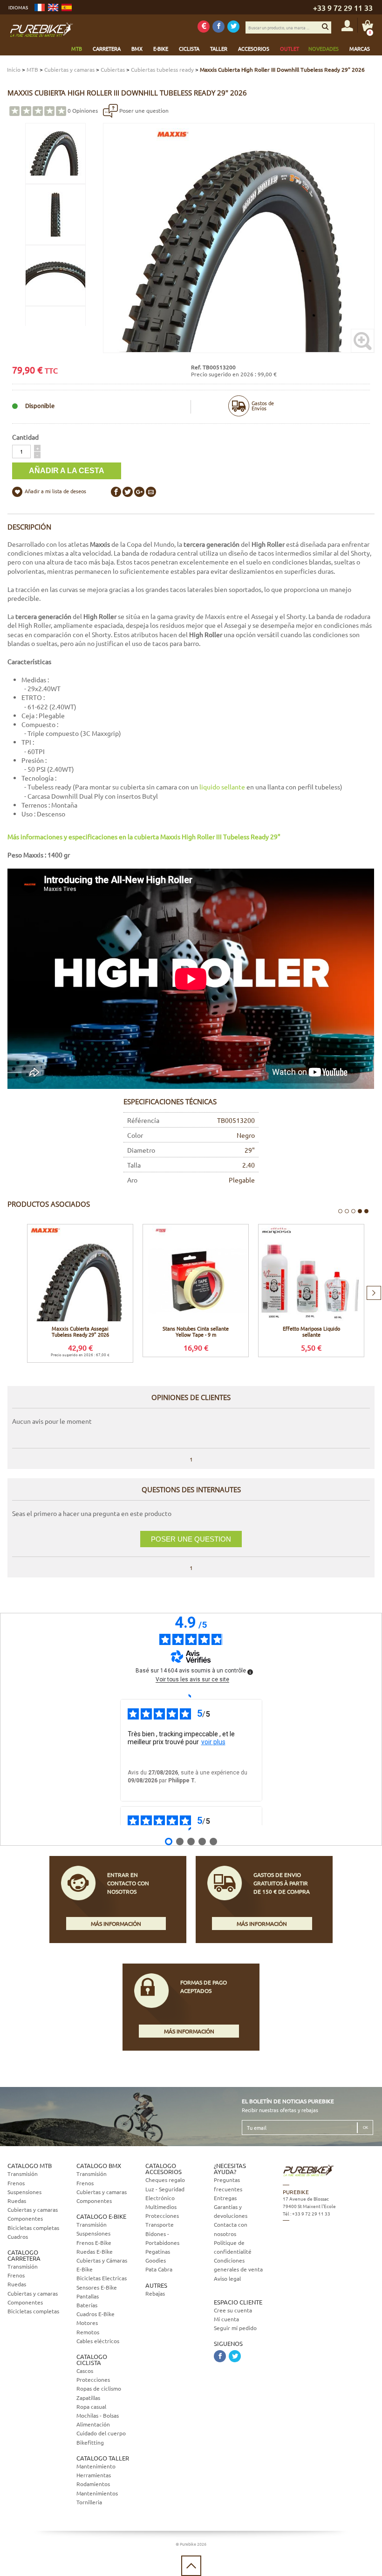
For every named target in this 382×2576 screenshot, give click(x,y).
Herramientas (94, 2475)
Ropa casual (91, 2406)
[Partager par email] (151, 492)
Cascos (85, 2371)
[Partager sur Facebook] (116, 492)
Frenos (16, 2183)
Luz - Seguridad (165, 2189)
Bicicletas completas (33, 2228)
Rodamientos (93, 2484)
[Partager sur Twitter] (128, 492)
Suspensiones (24, 2192)
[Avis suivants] (191, 1829)
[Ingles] (53, 7)
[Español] (67, 7)
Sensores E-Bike (97, 2287)
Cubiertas (113, 69)
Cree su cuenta (233, 2310)
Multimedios (161, 2207)
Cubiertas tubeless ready (162, 69)
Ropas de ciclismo (99, 2388)
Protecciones (93, 2379)
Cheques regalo (165, 2180)
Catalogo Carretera (24, 2255)
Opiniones (83, 110)
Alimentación (93, 2424)
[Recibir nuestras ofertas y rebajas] (204, 27)
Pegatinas (158, 2251)
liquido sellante (222, 787)
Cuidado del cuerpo (101, 2433)
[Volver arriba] (191, 2566)
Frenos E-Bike (94, 2243)
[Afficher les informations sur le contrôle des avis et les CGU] (250, 1672)
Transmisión (23, 2174)
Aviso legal (227, 2278)
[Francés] (40, 7)
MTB (32, 69)
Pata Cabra (159, 2269)
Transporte (160, 2224)
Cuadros (18, 2236)
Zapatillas (88, 2398)
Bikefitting (90, 2442)
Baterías (87, 2305)
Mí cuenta (226, 2319)
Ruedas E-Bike (95, 2251)
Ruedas (17, 2201)
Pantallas (88, 2296)
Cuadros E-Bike (95, 2314)
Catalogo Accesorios (164, 2168)
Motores (87, 2323)
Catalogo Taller (103, 2458)
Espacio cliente (238, 2302)
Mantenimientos (97, 2493)
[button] (37, 448)
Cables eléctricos (98, 2341)
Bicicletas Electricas (102, 2278)
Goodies (156, 2260)
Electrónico (160, 2198)
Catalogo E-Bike (101, 2216)
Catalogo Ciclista (92, 2359)
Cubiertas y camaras (69, 69)
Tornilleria (89, 2502)
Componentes (25, 2218)
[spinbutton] (21, 452)
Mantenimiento (96, 2466)
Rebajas (155, 2293)
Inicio (14, 69)
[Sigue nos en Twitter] (233, 27)
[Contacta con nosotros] (327, 2263)
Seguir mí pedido (235, 2328)
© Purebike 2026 (191, 2544)
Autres (156, 2285)
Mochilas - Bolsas (98, 2415)
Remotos (88, 2332)
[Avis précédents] (191, 1696)
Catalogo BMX (99, 2165)
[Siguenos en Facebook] (218, 27)
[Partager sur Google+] (139, 492)
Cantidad (25, 437)
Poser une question (143, 110)
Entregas (225, 2198)
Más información (116, 1924)
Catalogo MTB (30, 2165)
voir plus (213, 1742)
